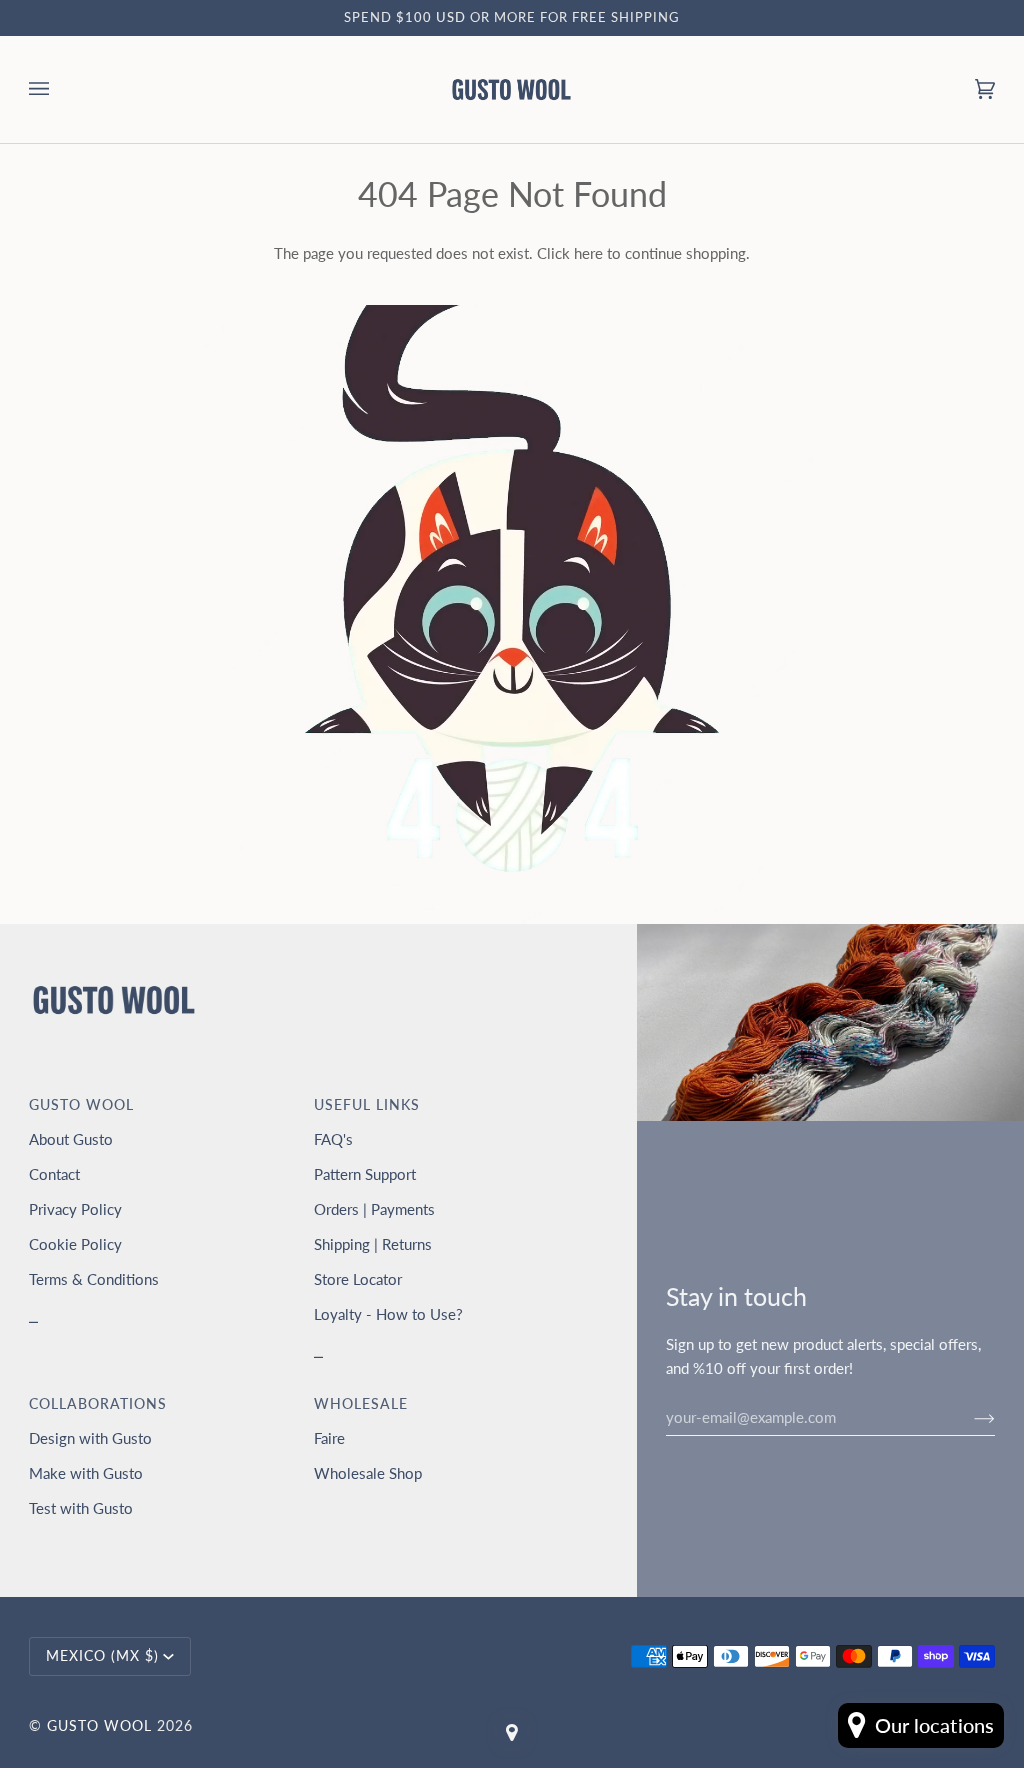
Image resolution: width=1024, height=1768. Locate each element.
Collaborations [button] (98, 1404)
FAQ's (333, 1139)
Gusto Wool (99, 1726)
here (588, 253)
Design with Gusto (90, 1438)
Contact (54, 1174)
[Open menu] (59, 89)
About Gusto (71, 1139)
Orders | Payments (374, 1209)
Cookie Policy (75, 1244)
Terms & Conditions (94, 1279)
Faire (329, 1438)
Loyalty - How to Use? (388, 1314)
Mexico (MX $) (102, 1656)
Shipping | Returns (373, 1244)
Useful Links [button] (367, 1105)
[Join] (968, 1417)
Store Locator (358, 1279)
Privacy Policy (75, 1209)
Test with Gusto (81, 1508)
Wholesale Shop (368, 1473)
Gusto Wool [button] (81, 1105)
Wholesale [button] (361, 1404)
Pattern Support (365, 1174)
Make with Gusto (86, 1473)
